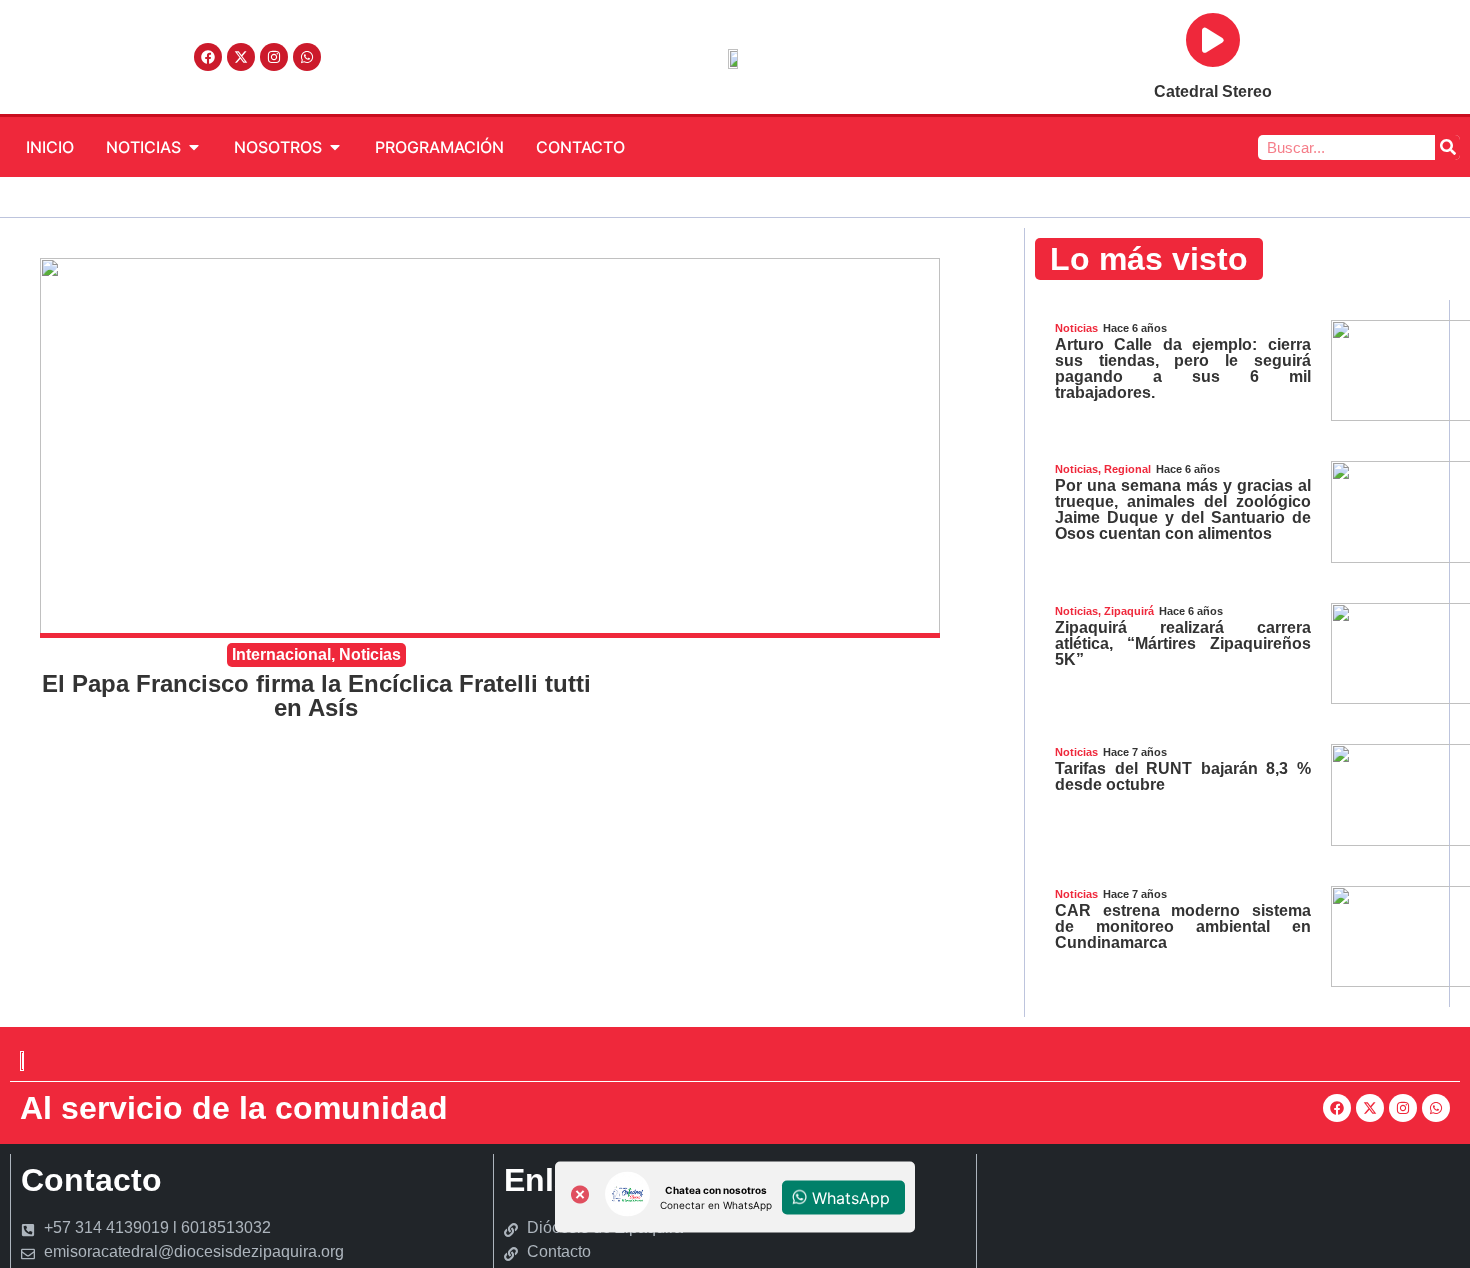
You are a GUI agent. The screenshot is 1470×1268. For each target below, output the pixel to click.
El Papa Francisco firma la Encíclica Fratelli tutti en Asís (316, 695)
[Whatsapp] (307, 57)
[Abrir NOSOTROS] (335, 147)
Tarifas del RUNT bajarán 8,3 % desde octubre (1183, 776)
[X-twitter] (241, 57)
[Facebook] (208, 57)
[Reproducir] (1213, 40)
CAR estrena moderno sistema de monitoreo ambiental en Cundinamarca (1183, 926)
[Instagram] (274, 57)
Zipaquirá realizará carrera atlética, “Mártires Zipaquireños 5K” (1183, 643)
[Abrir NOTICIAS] (194, 147)
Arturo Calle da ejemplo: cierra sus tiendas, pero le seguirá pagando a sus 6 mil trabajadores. (1183, 368)
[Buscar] (1447, 147)
